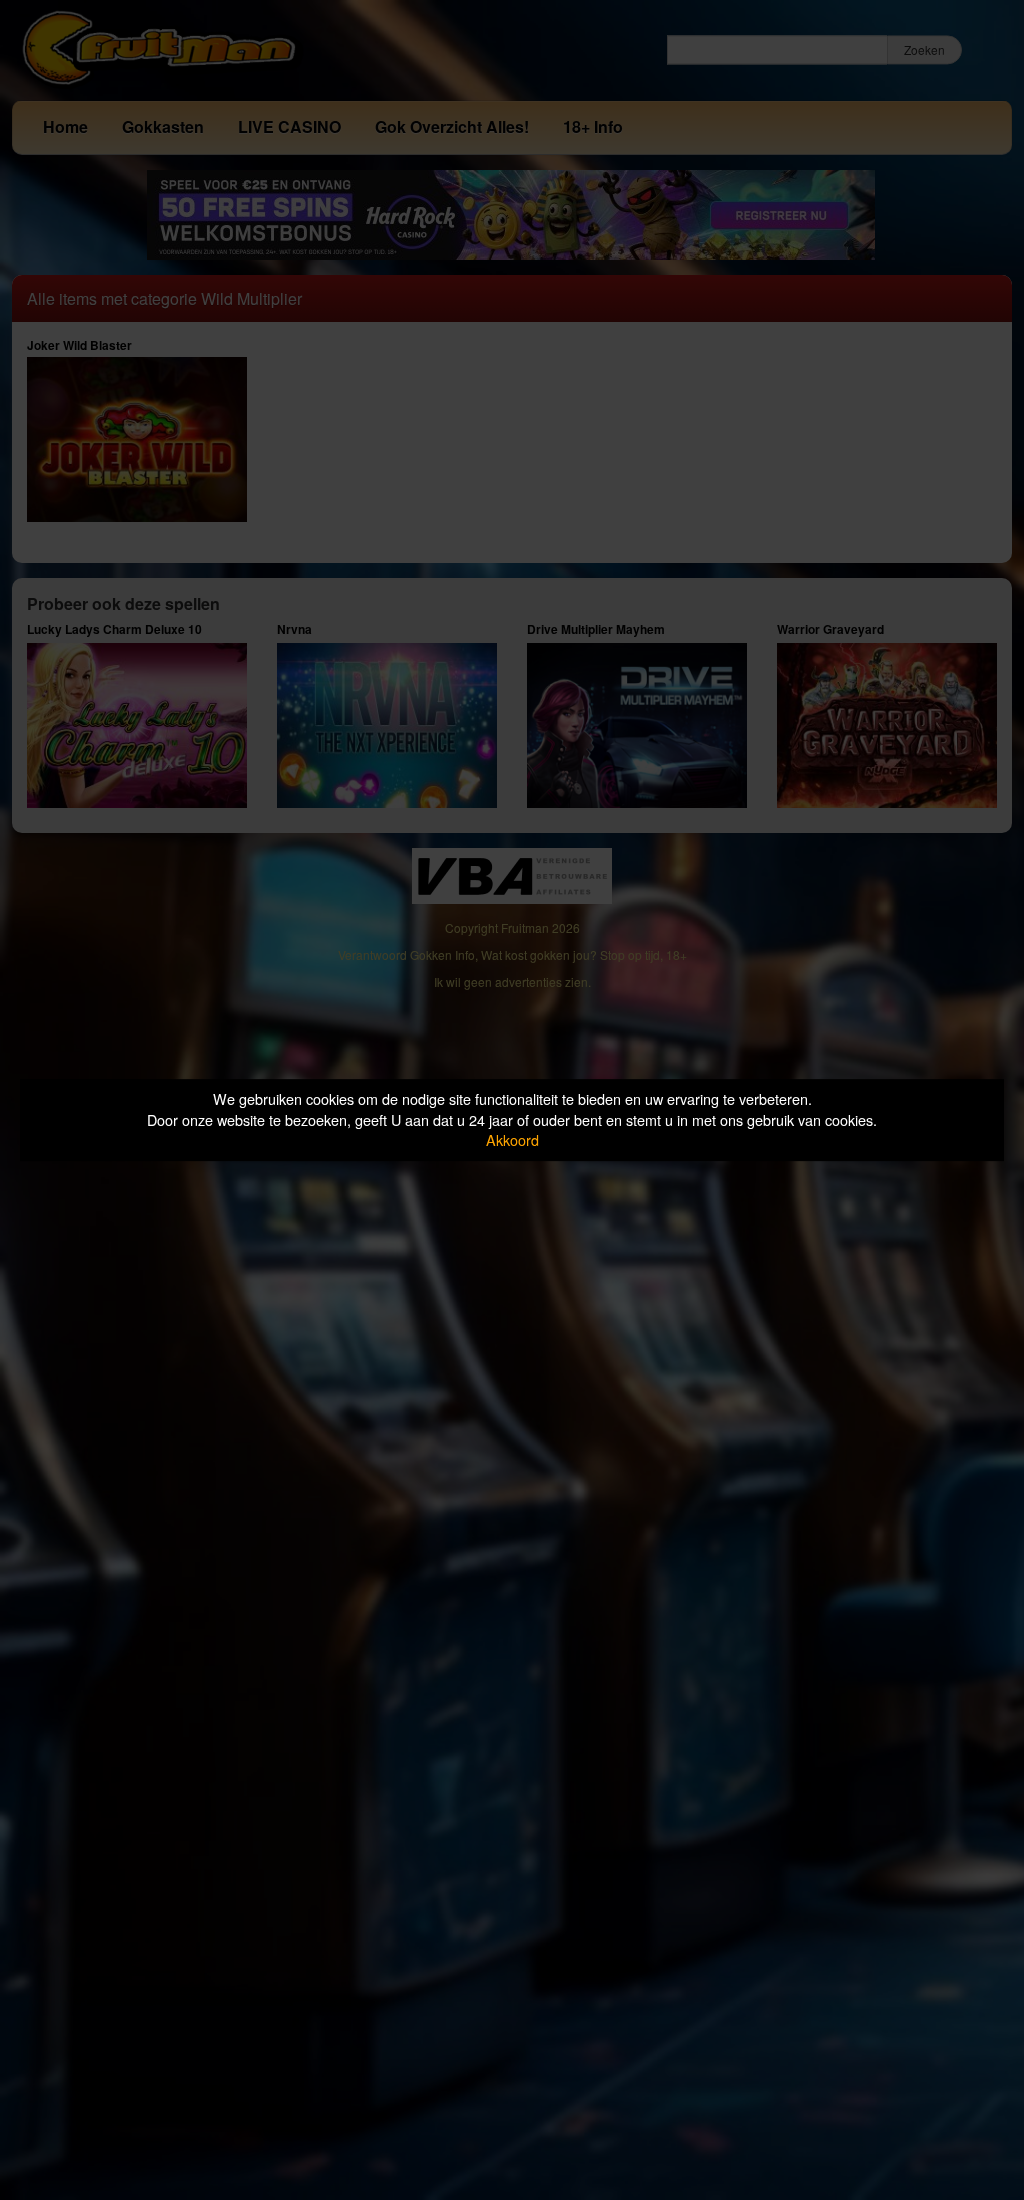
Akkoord (512, 1139)
